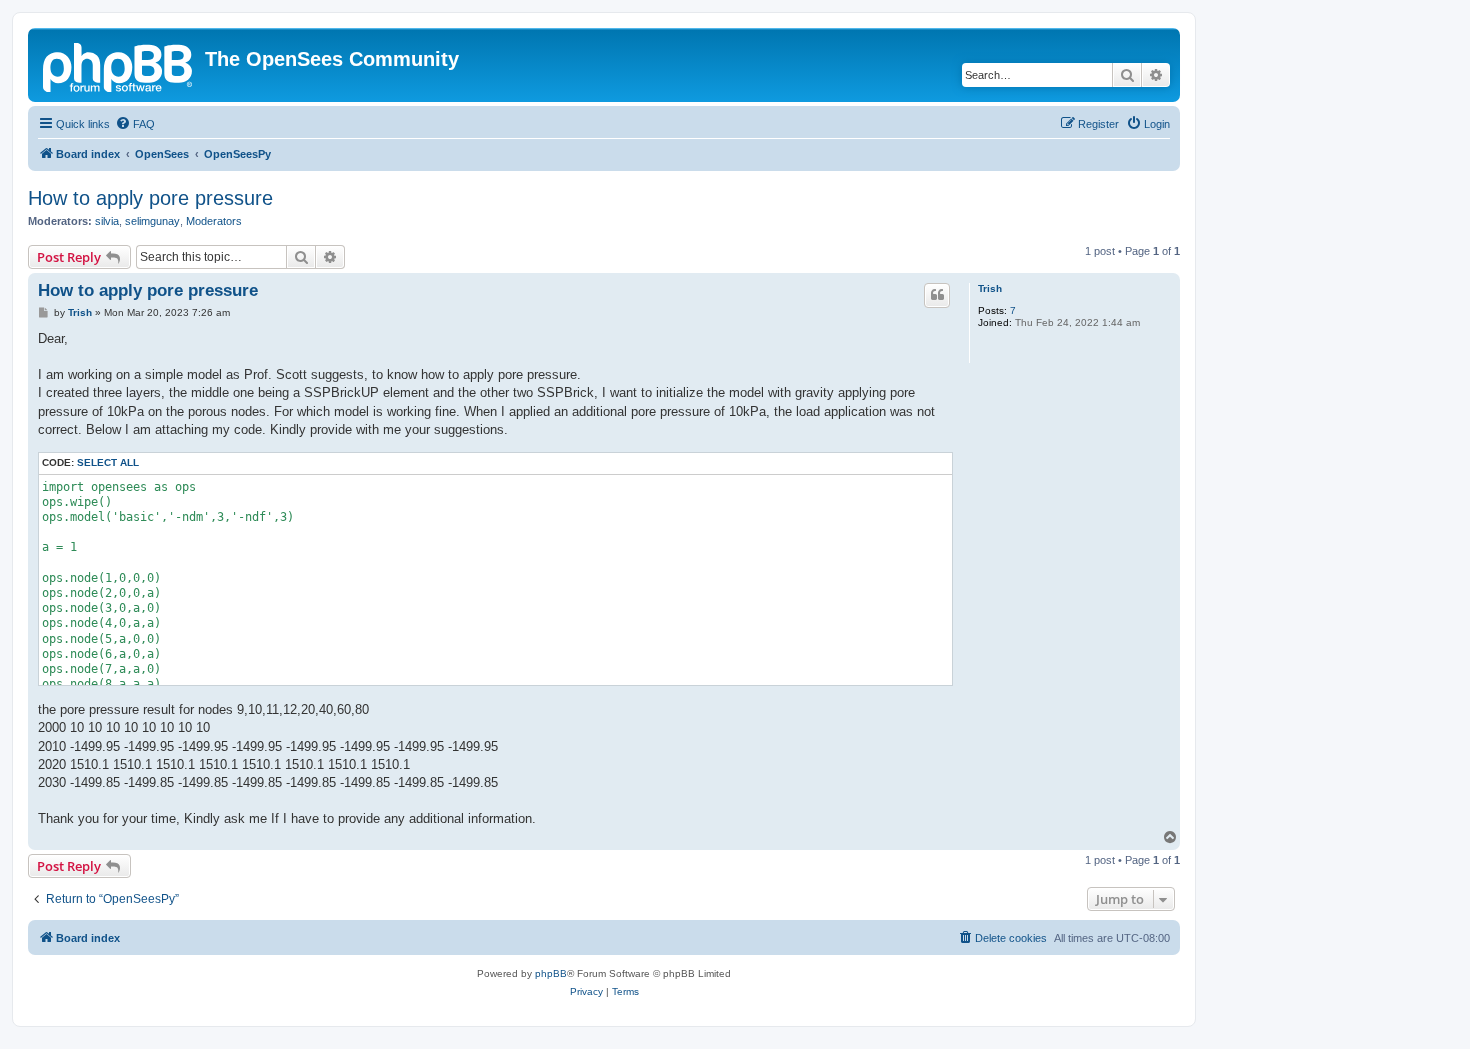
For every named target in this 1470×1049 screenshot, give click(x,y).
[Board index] (119, 65)
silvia (107, 221)
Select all (108, 462)
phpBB (551, 973)
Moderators (214, 221)
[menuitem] (135, 124)
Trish (990, 288)
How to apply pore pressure (150, 198)
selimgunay (152, 221)
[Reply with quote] (937, 295)
